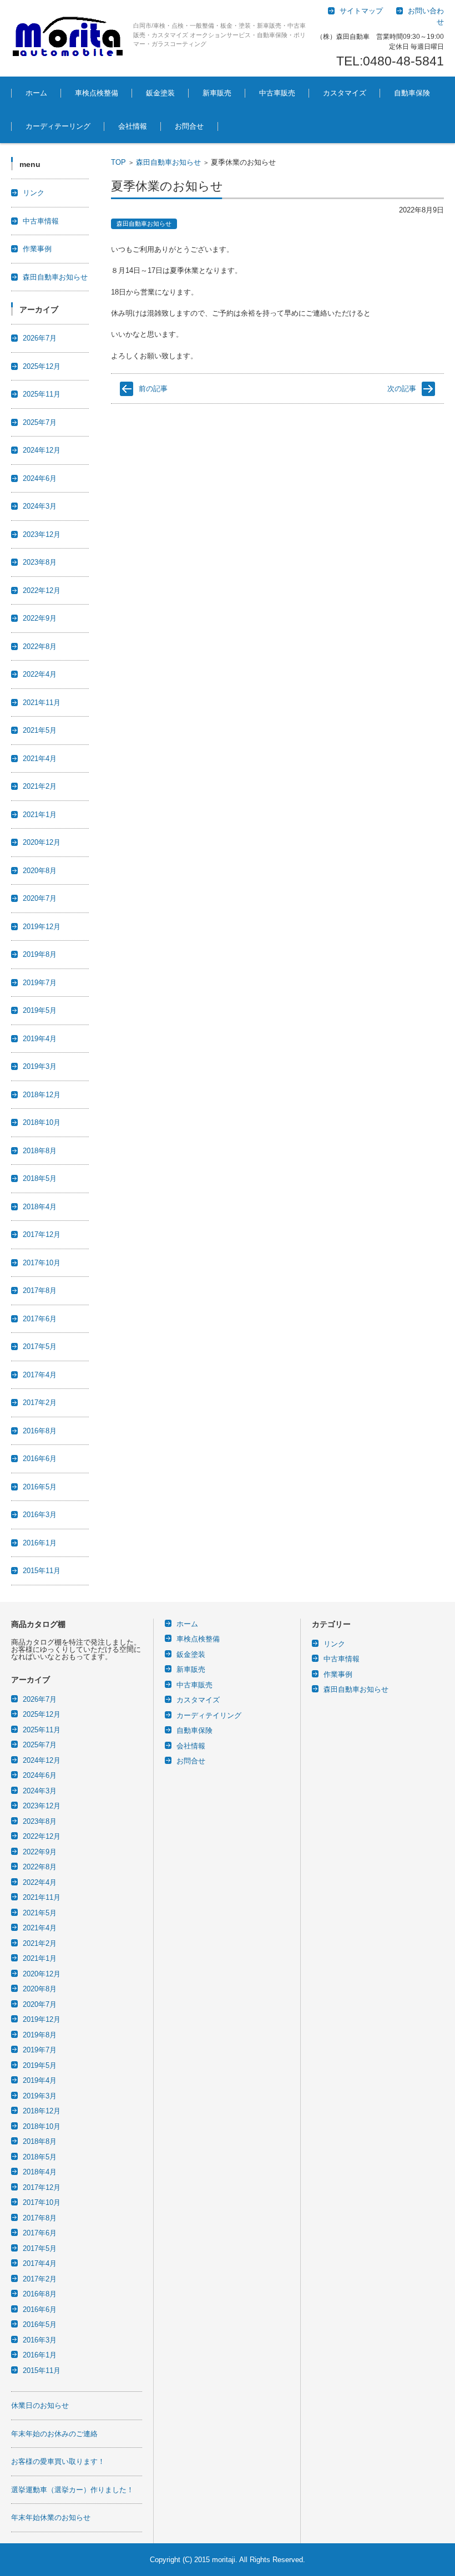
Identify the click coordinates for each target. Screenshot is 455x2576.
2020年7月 (40, 898)
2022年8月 (40, 646)
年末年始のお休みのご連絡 (54, 2434)
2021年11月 (42, 703)
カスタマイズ (345, 93)
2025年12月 (42, 366)
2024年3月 (40, 506)
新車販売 (217, 93)
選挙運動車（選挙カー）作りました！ (72, 2490)
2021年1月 (40, 815)
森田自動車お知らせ (168, 162)
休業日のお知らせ (40, 2405)
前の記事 (153, 389)
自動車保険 (412, 93)
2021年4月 (40, 759)
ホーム (36, 93)
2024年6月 (40, 478)
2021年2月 (40, 786)
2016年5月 (40, 1487)
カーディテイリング (209, 1715)
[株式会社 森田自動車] (68, 38)
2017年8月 (40, 1290)
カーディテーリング (58, 126)
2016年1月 (40, 1543)
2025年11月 (42, 394)
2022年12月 (42, 590)
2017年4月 (40, 1375)
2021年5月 (40, 730)
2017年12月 (42, 1234)
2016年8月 (40, 1431)
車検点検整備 (97, 93)
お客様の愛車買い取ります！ (58, 2461)
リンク (34, 193)
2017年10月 (42, 1263)
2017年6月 (40, 1319)
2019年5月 (40, 1010)
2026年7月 (40, 338)
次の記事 (402, 389)
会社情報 (133, 126)
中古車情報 (41, 221)
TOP (118, 162)
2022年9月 (40, 618)
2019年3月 (40, 1066)
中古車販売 (277, 93)
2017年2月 (40, 1403)
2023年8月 (40, 562)
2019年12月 (42, 927)
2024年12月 (42, 450)
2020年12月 (42, 842)
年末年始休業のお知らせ (51, 2517)
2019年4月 (40, 1039)
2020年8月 (40, 871)
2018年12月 (42, 1095)
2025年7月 (40, 422)
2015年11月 (42, 1571)
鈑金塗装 (160, 93)
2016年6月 (40, 1459)
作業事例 (37, 249)
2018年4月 (40, 1207)
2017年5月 (40, 1347)
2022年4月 (40, 674)
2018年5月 (40, 1178)
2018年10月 (42, 1122)
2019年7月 (40, 983)
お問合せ (189, 126)
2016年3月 (40, 1515)
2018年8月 (40, 1151)
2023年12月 (42, 534)
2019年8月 (40, 954)
